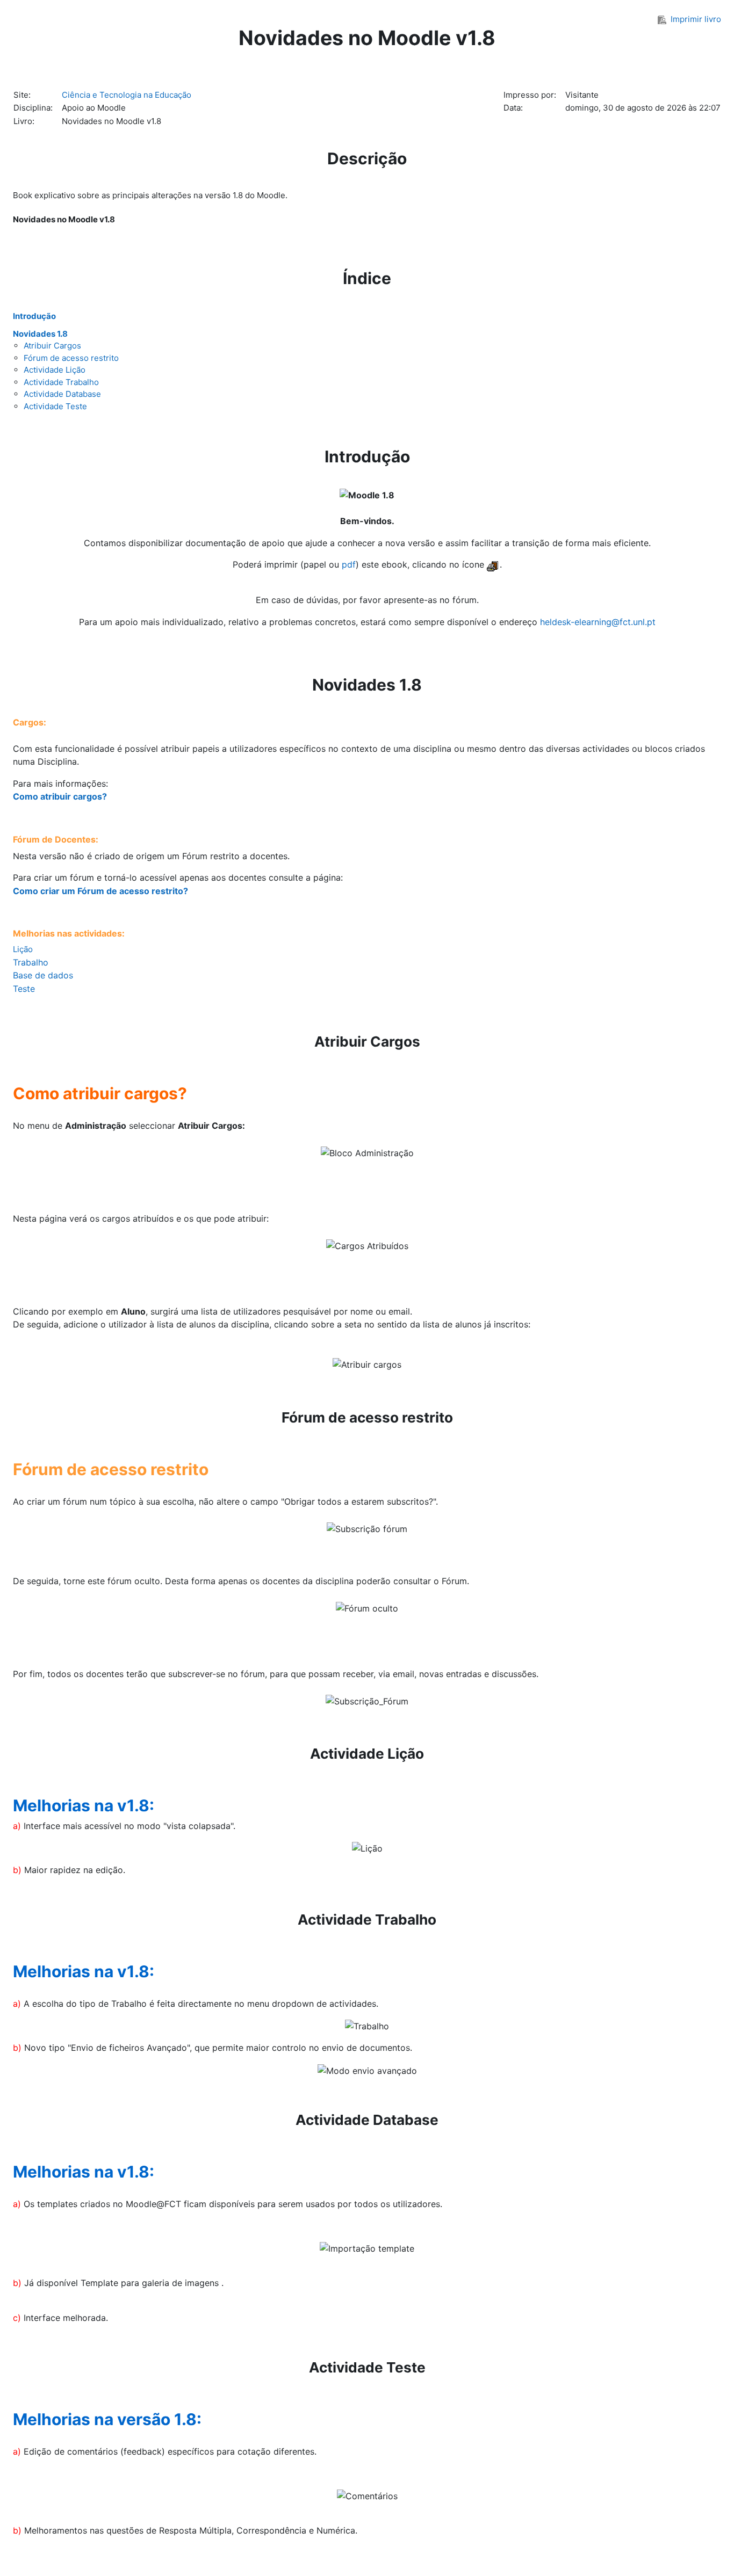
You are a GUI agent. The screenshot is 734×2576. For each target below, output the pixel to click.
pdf (349, 564)
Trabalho (31, 962)
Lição (23, 949)
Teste (24, 989)
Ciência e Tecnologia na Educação (127, 95)
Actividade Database (62, 394)
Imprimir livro (696, 19)
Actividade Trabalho (61, 382)
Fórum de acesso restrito (71, 358)
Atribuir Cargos (52, 346)
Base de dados (43, 975)
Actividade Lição (55, 370)
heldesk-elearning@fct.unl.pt (598, 622)
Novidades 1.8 (40, 334)
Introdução (34, 316)
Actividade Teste (55, 406)
